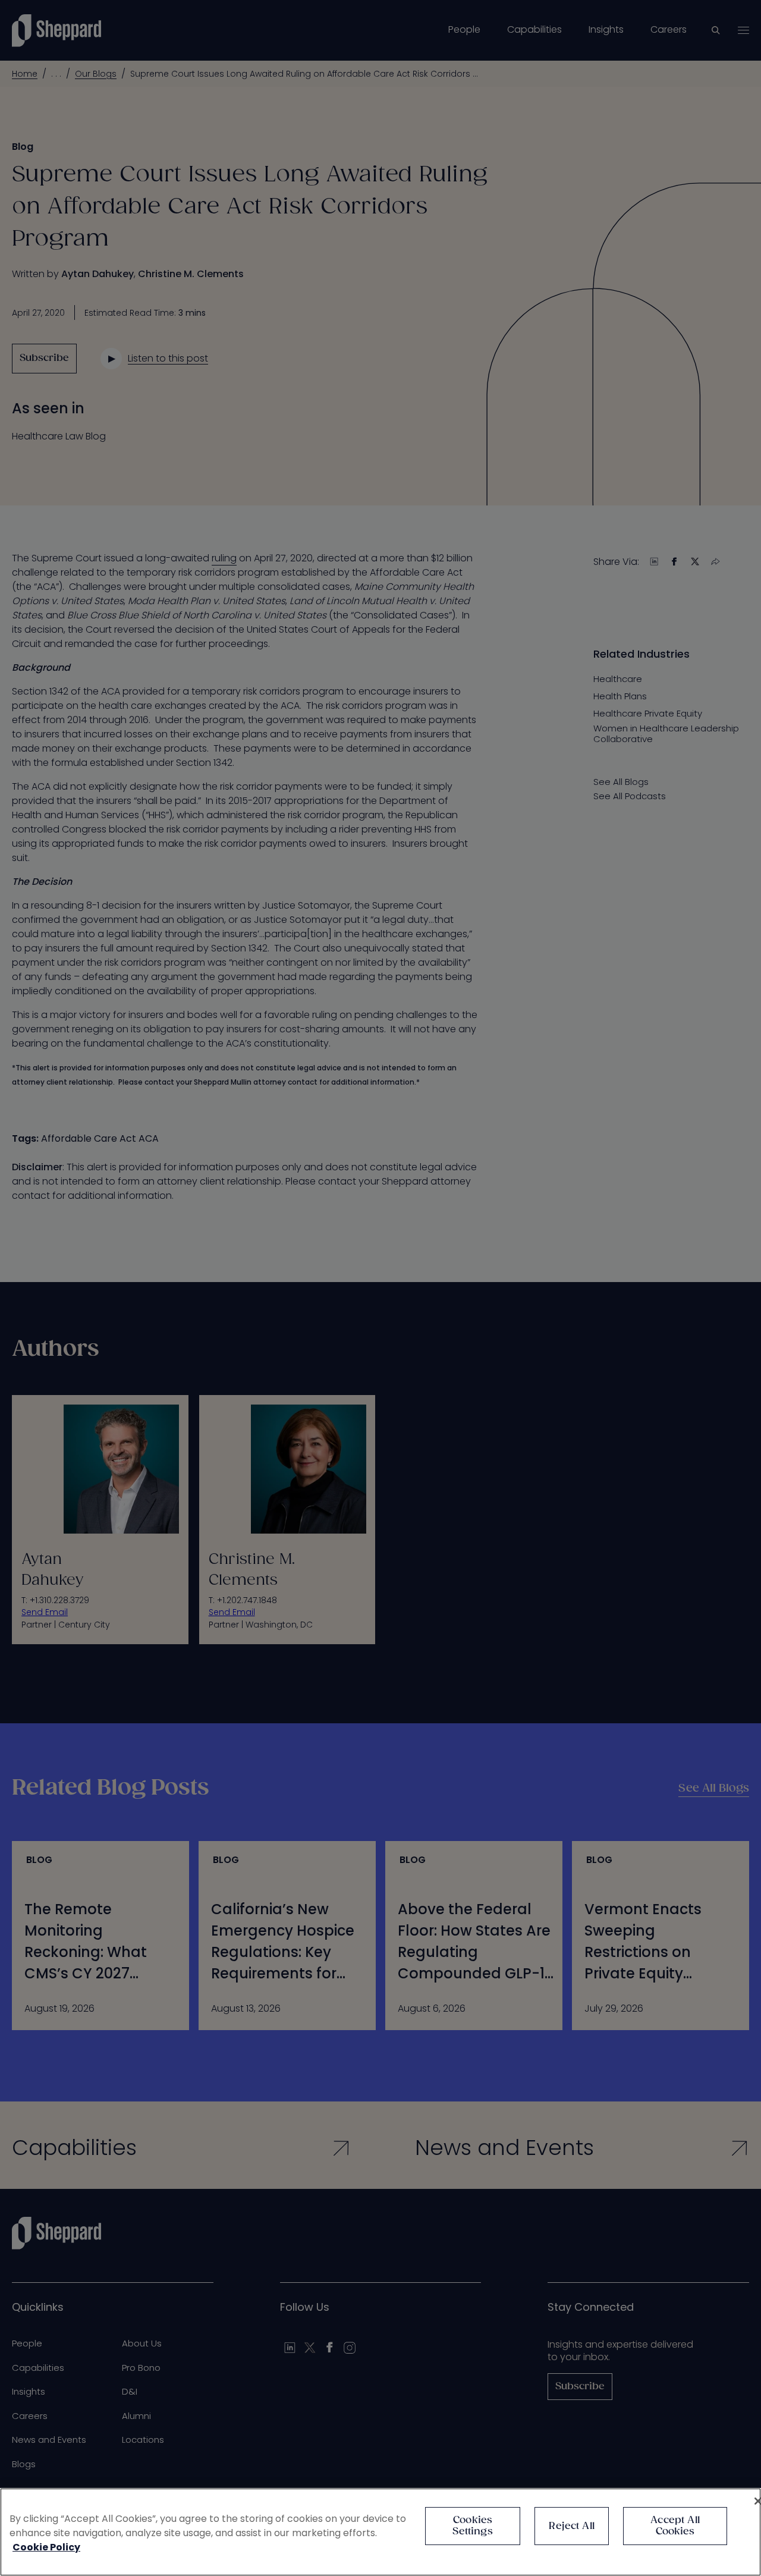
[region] (380, 2532)
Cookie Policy (46, 2547)
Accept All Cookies (675, 2526)
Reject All (572, 2526)
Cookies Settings (472, 2526)
